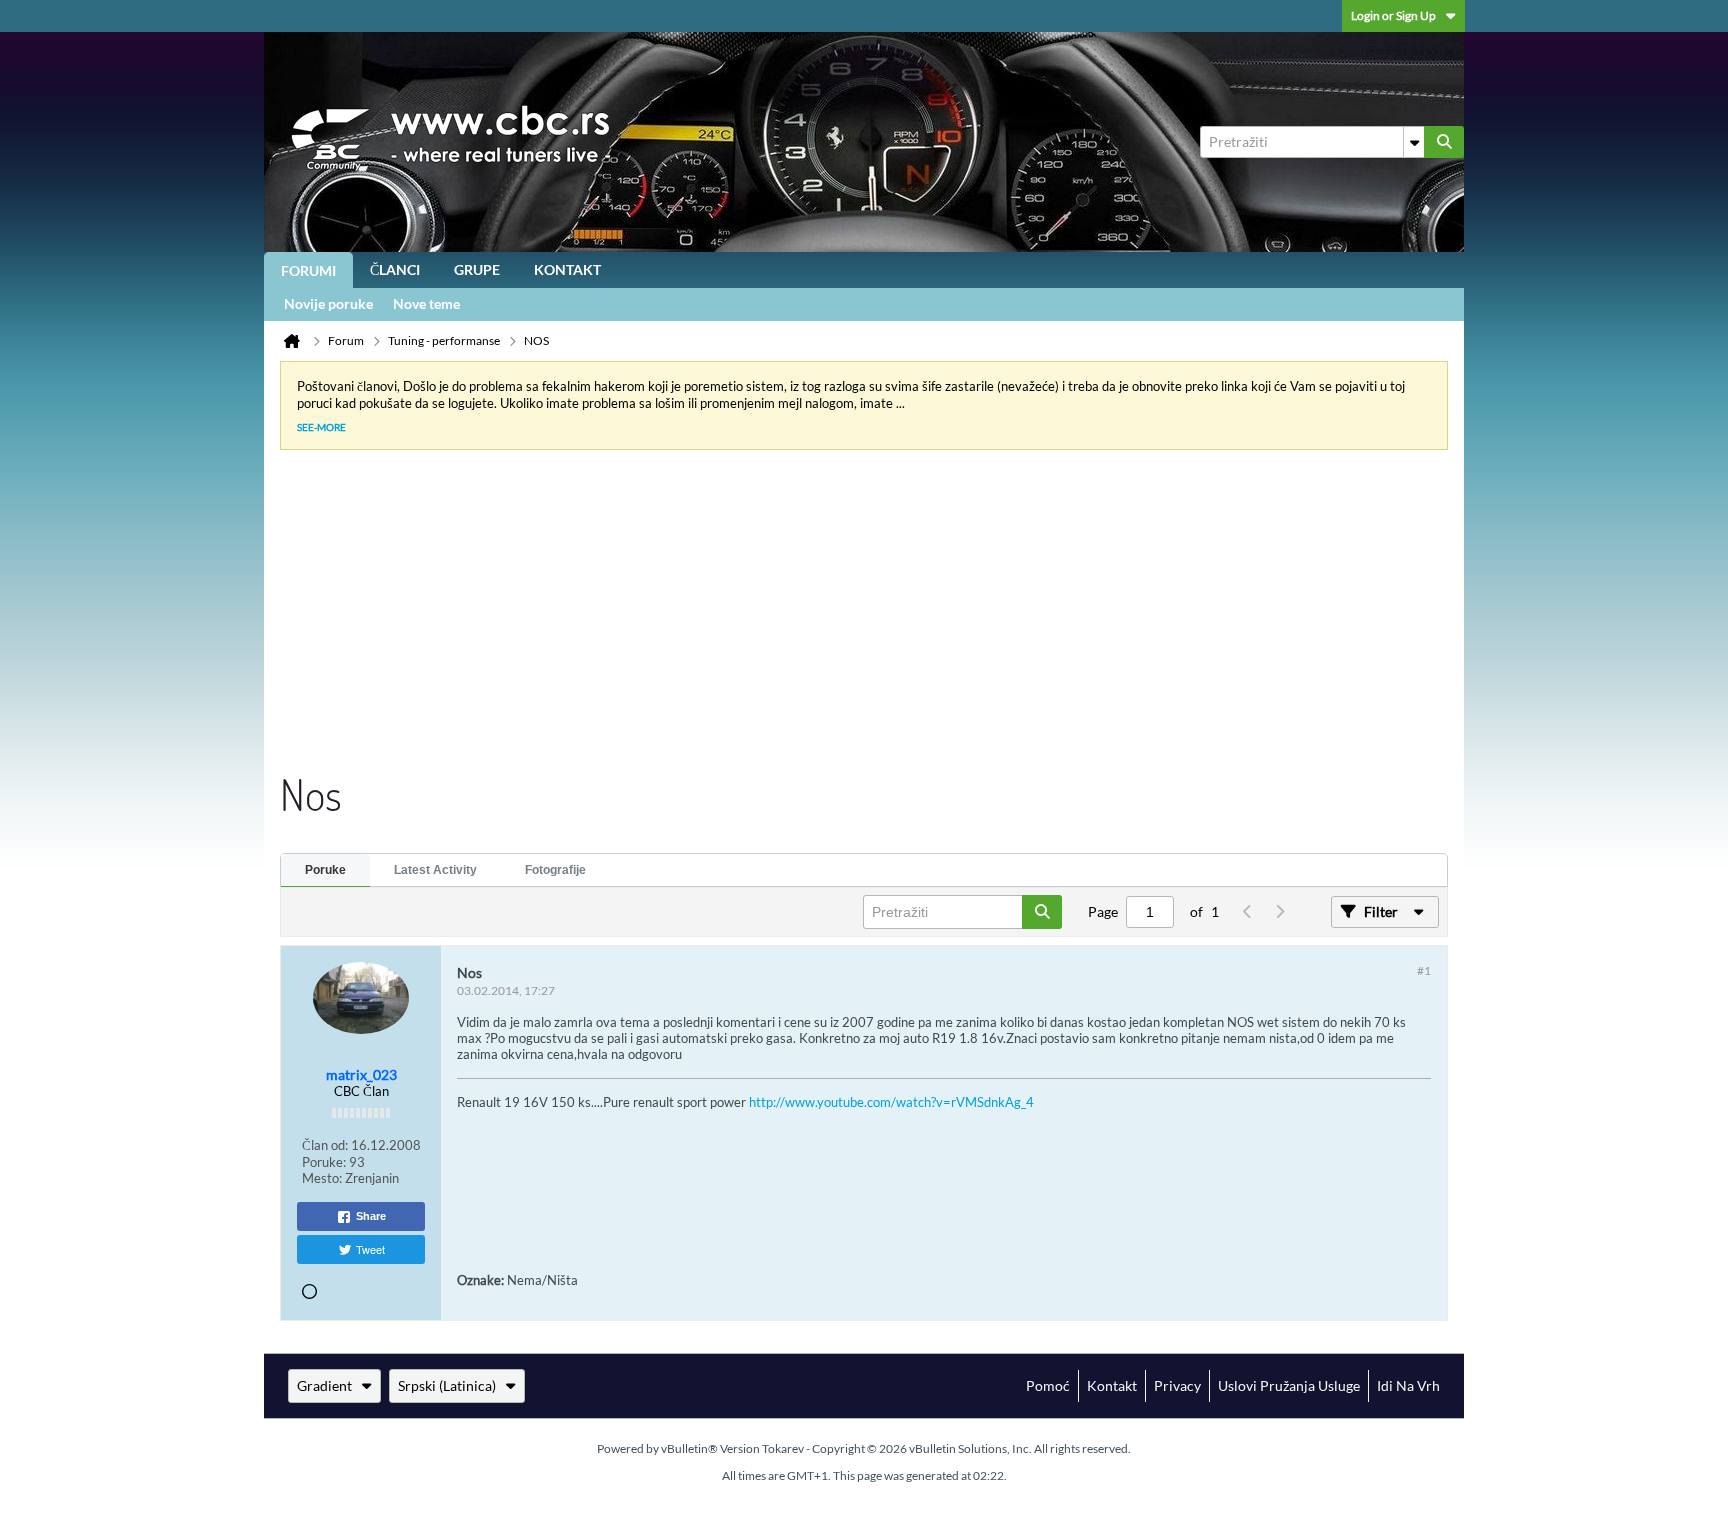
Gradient (324, 1385)
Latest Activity (435, 870)
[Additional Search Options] (1414, 142)
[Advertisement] (848, 616)
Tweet (370, 1249)
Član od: (325, 1145)
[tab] (325, 871)
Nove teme (426, 303)
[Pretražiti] (1444, 142)
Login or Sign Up (1393, 15)
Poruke (325, 870)
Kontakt (567, 269)
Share (371, 1216)
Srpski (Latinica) (447, 1385)
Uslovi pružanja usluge (1289, 1385)
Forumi (308, 270)
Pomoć (1048, 1385)
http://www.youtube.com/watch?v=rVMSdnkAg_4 (891, 1102)
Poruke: (324, 1162)
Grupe (477, 269)
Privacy (1177, 1385)
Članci (395, 269)
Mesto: (322, 1178)
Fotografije (555, 870)
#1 (1424, 970)
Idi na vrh (1408, 1385)
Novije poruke (328, 303)
